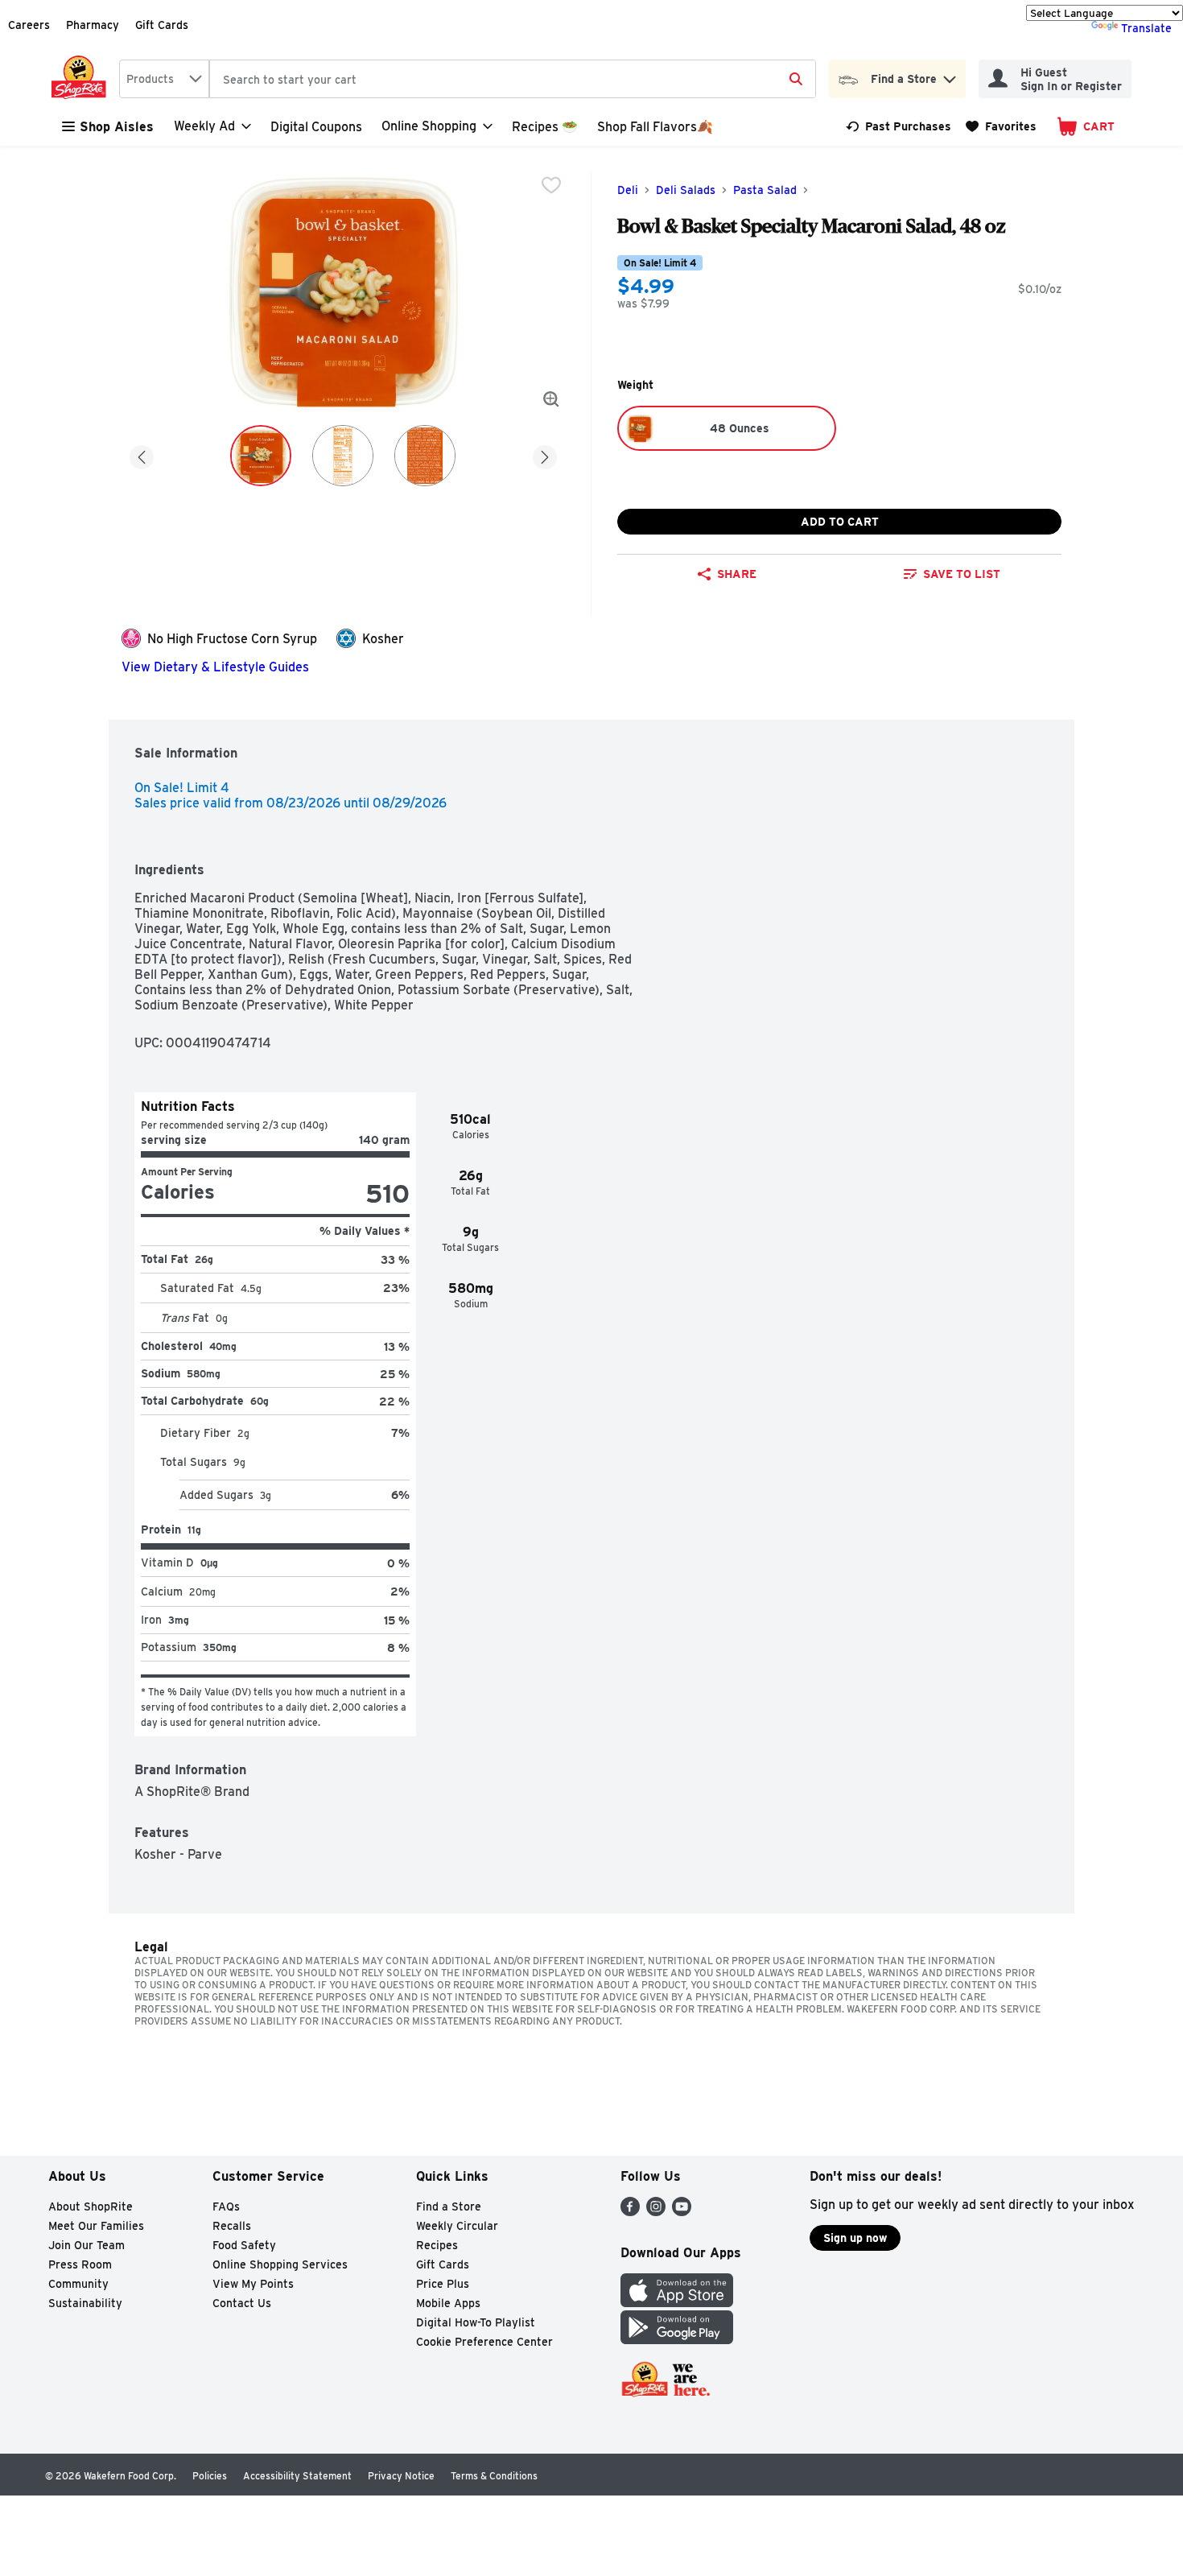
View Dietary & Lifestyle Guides (215, 667)
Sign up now (855, 2238)
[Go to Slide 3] (425, 456)
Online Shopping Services (280, 2264)
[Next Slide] (545, 454)
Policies (210, 2476)
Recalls (232, 2226)
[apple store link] (677, 2303)
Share (737, 574)
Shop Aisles (117, 127)
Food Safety (244, 2245)
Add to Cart (840, 522)
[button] (950, 75)
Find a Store (449, 2207)
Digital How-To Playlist (476, 2322)
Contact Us (242, 2303)
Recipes (437, 2245)
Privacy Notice (401, 2476)
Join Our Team (87, 2245)
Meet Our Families (96, 2226)
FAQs (226, 2207)
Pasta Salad (765, 190)
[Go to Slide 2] (343, 456)
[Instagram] (656, 2212)
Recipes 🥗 (545, 127)
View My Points (253, 2284)
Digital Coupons (316, 127)
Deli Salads (686, 190)
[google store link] (677, 2340)
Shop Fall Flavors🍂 (655, 127)
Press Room (80, 2264)
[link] (899, 126)
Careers (29, 25)
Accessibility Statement (297, 2476)
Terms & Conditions (494, 2476)
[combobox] (164, 79)
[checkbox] (551, 185)
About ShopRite (91, 2207)
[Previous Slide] (142, 454)
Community (78, 2284)
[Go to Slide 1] (261, 456)
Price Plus (443, 2284)
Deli (628, 190)
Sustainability (85, 2303)
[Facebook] (630, 2212)
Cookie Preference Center (484, 2342)
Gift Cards (162, 25)
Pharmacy (93, 25)
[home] (82, 79)
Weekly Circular (457, 2226)
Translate (1146, 28)
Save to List (962, 574)
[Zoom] (551, 399)
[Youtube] (682, 2212)
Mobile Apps (448, 2303)
